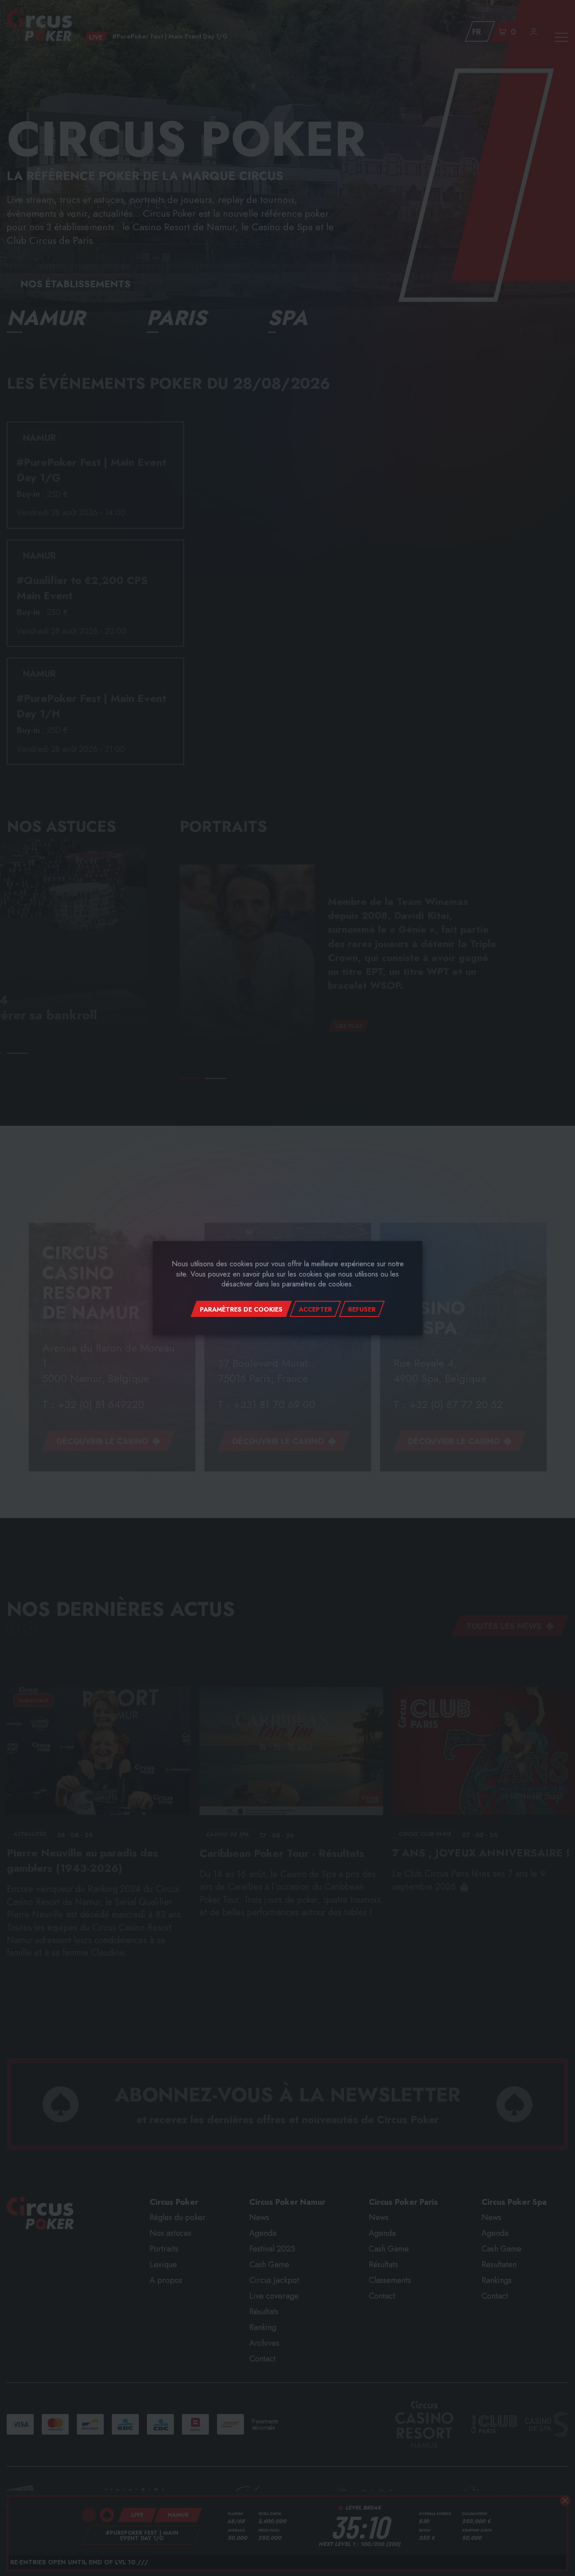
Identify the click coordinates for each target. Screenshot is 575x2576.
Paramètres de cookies (241, 1309)
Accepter (315, 1309)
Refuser (362, 1309)
